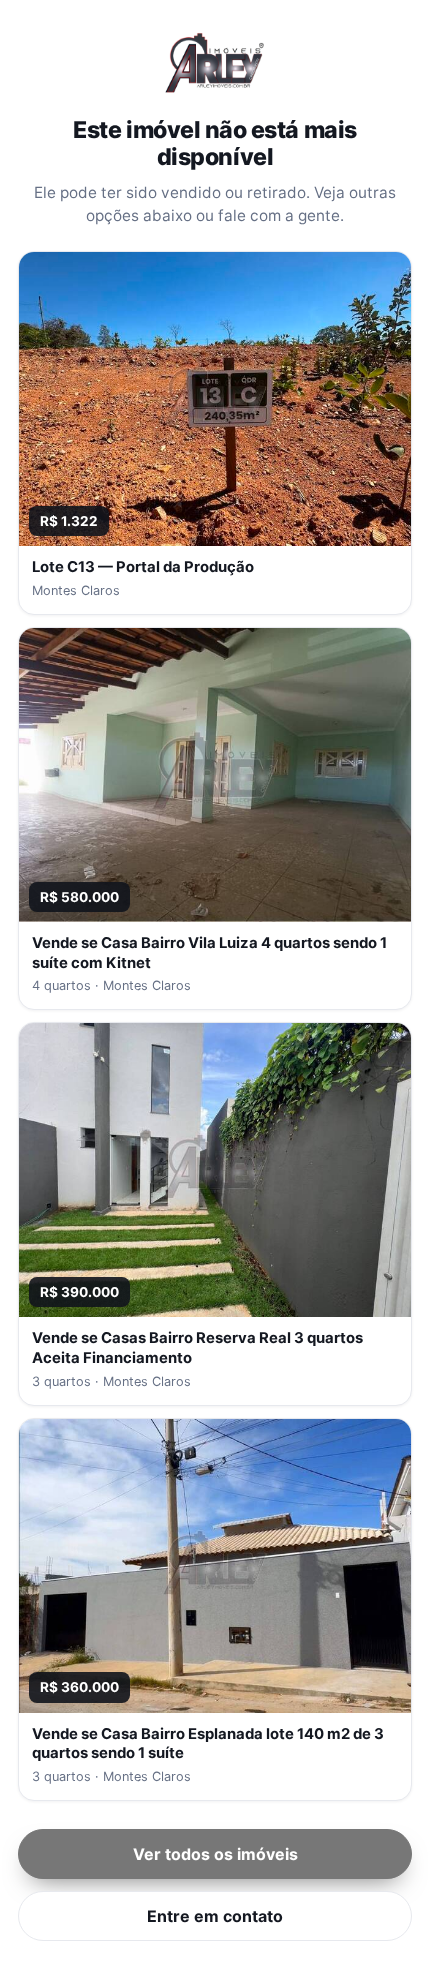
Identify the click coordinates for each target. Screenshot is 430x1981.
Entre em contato (215, 1916)
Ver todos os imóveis (215, 1854)
